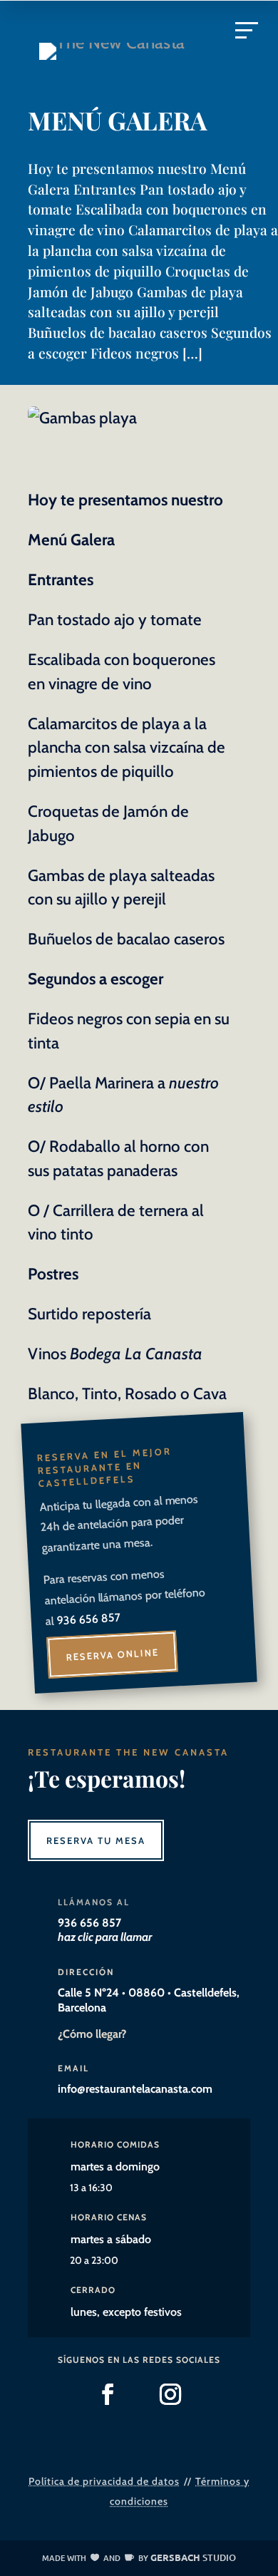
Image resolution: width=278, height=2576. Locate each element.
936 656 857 (88, 1619)
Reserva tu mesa (96, 1840)
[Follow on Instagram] (170, 2394)
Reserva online (112, 1655)
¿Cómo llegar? (92, 2034)
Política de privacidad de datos (104, 2481)
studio (193, 2557)
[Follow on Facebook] (108, 2394)
